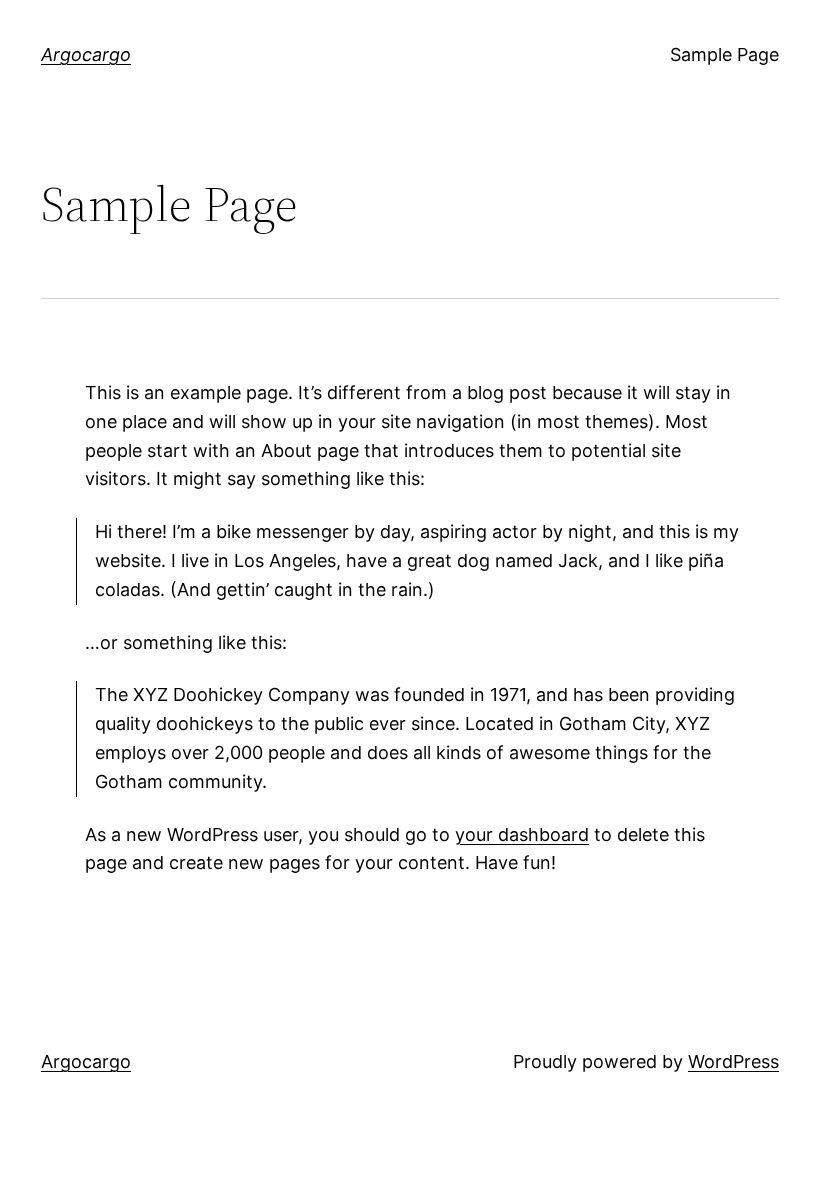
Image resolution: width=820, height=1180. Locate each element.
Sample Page (724, 54)
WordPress (733, 1061)
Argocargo (86, 54)
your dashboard (522, 834)
